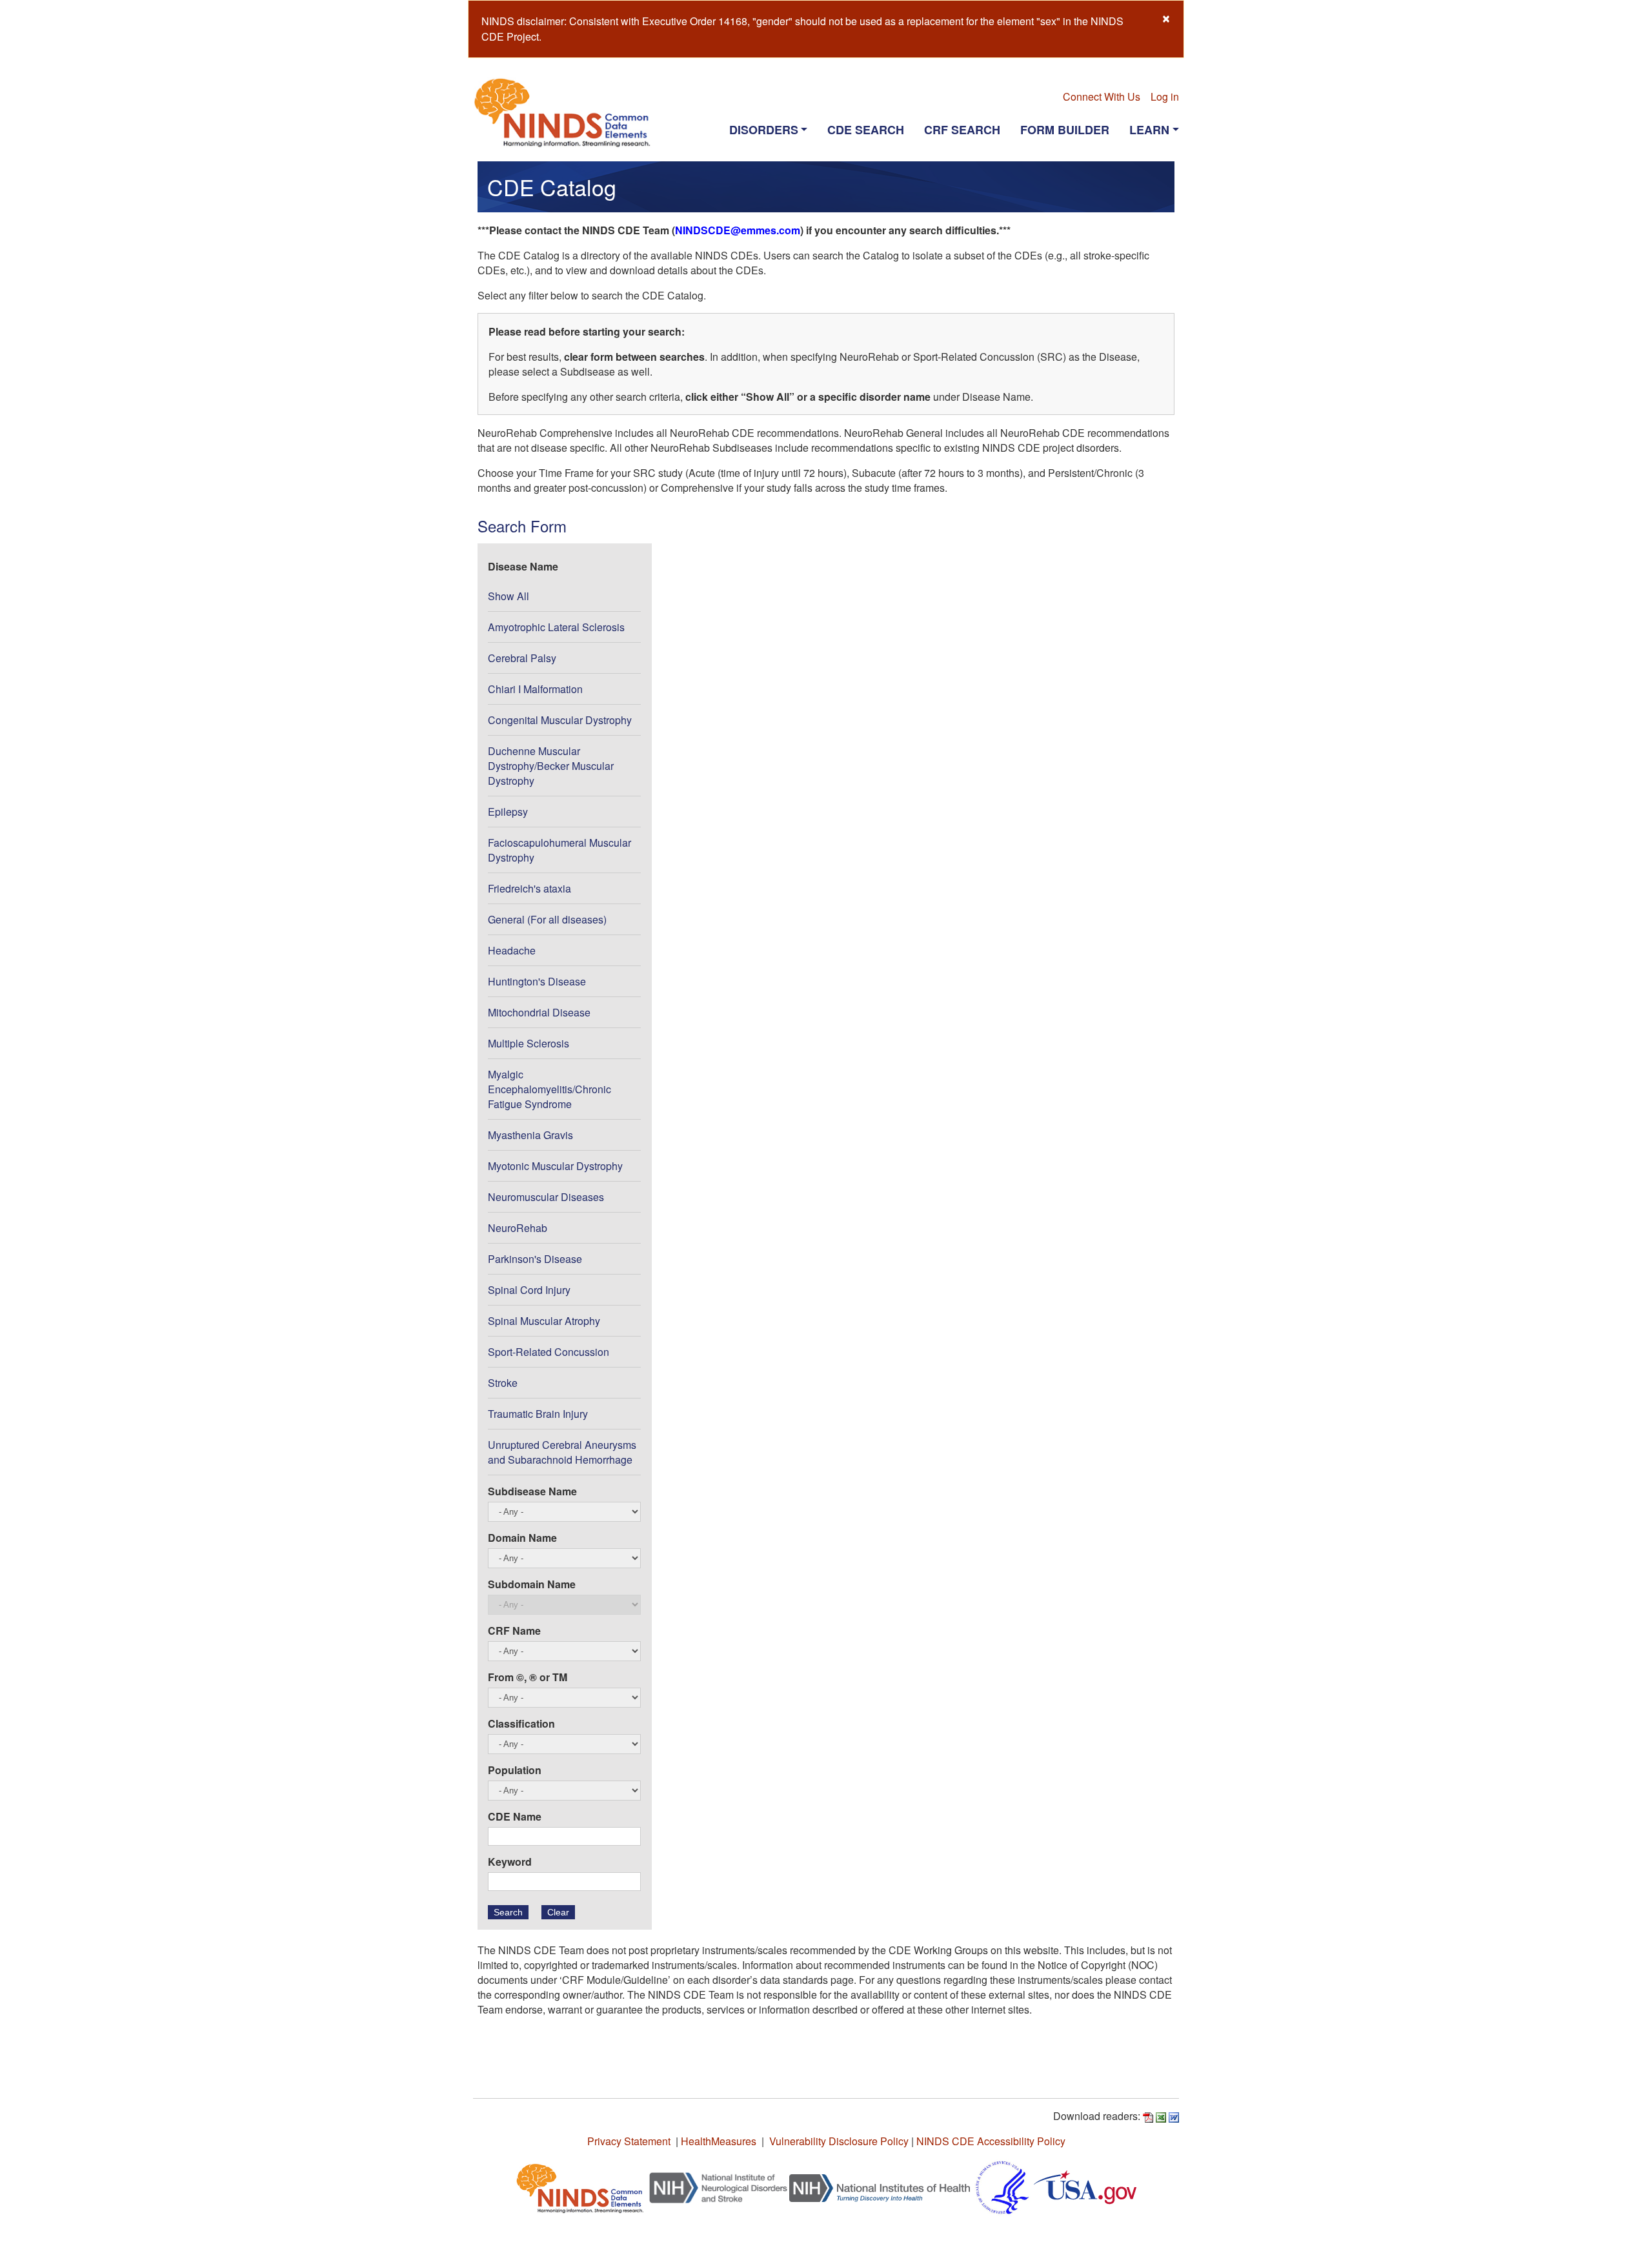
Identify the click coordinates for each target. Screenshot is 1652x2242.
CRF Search (962, 130)
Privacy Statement (629, 2141)
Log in (1165, 96)
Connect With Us (1102, 96)
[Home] (568, 112)
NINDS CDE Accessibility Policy (991, 2141)
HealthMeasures (719, 2141)
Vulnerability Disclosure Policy (839, 2141)
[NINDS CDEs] (580, 2186)
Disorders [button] (764, 130)
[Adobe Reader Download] (1148, 2116)
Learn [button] (1149, 130)
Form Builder (1065, 130)
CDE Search (866, 130)
